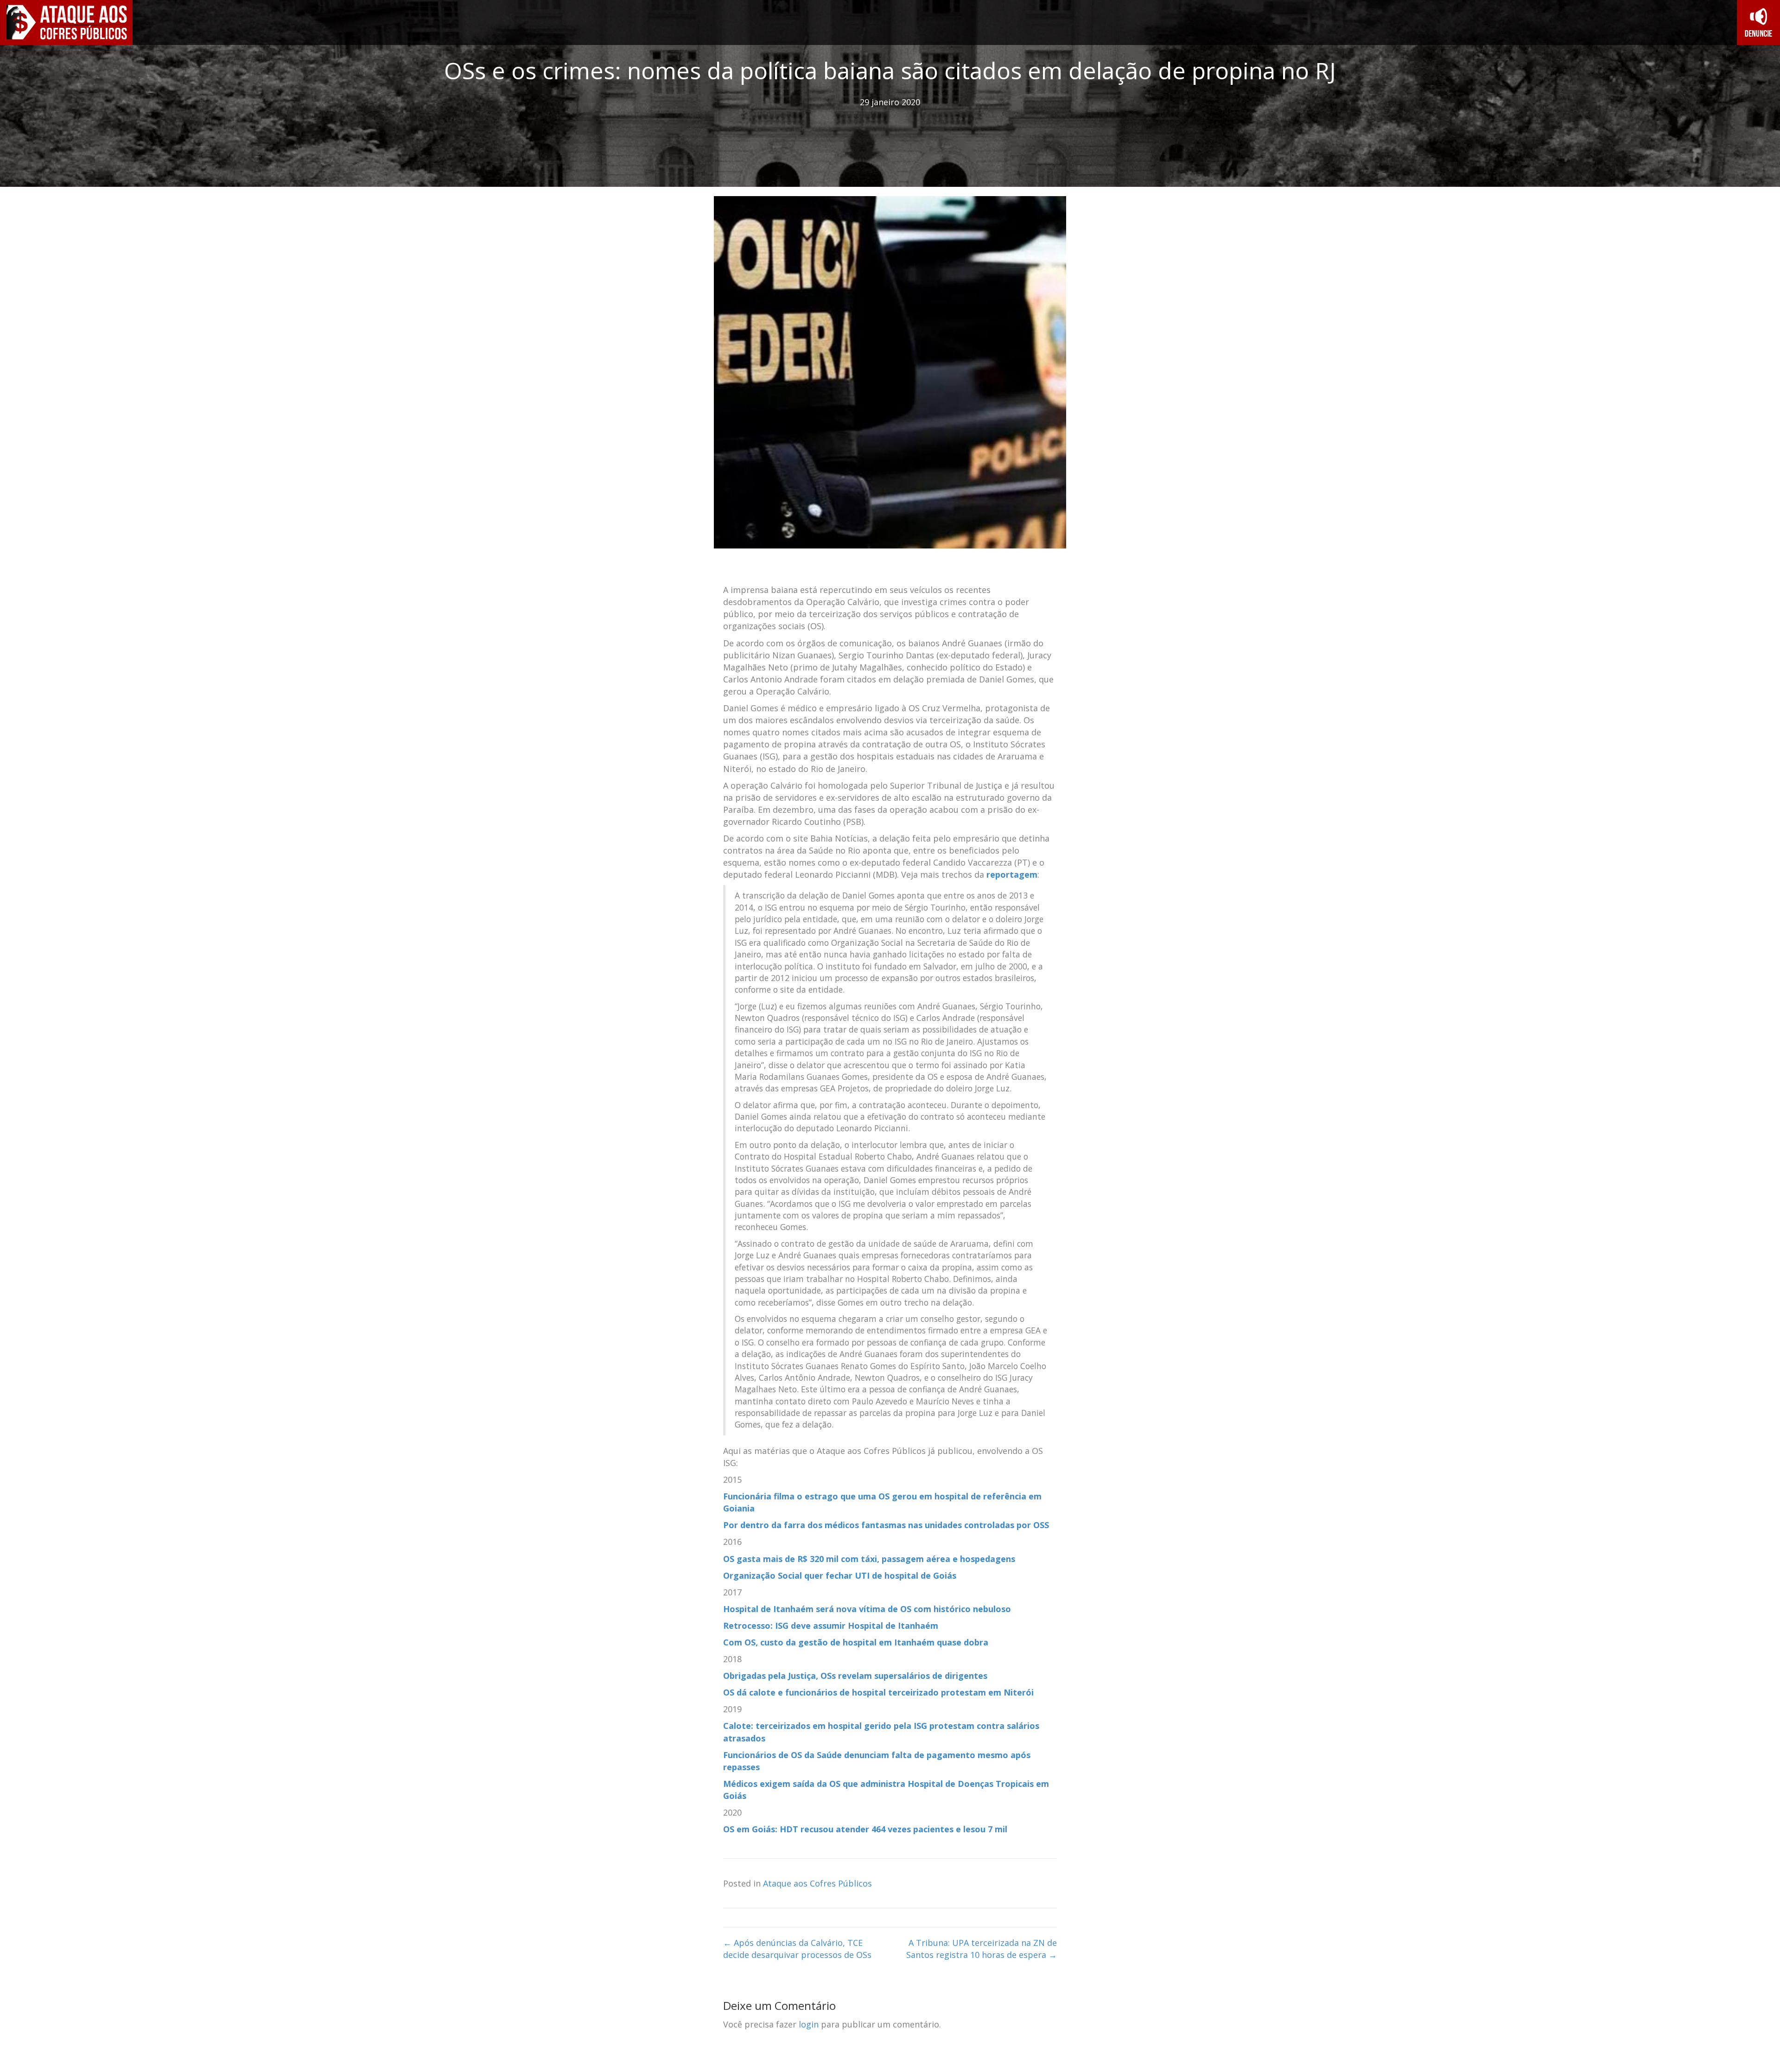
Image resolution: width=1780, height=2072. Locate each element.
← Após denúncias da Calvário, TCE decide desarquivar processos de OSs (797, 1949)
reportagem (1012, 874)
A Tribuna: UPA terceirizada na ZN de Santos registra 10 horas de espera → (982, 1949)
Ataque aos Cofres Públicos (817, 1883)
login (809, 2024)
